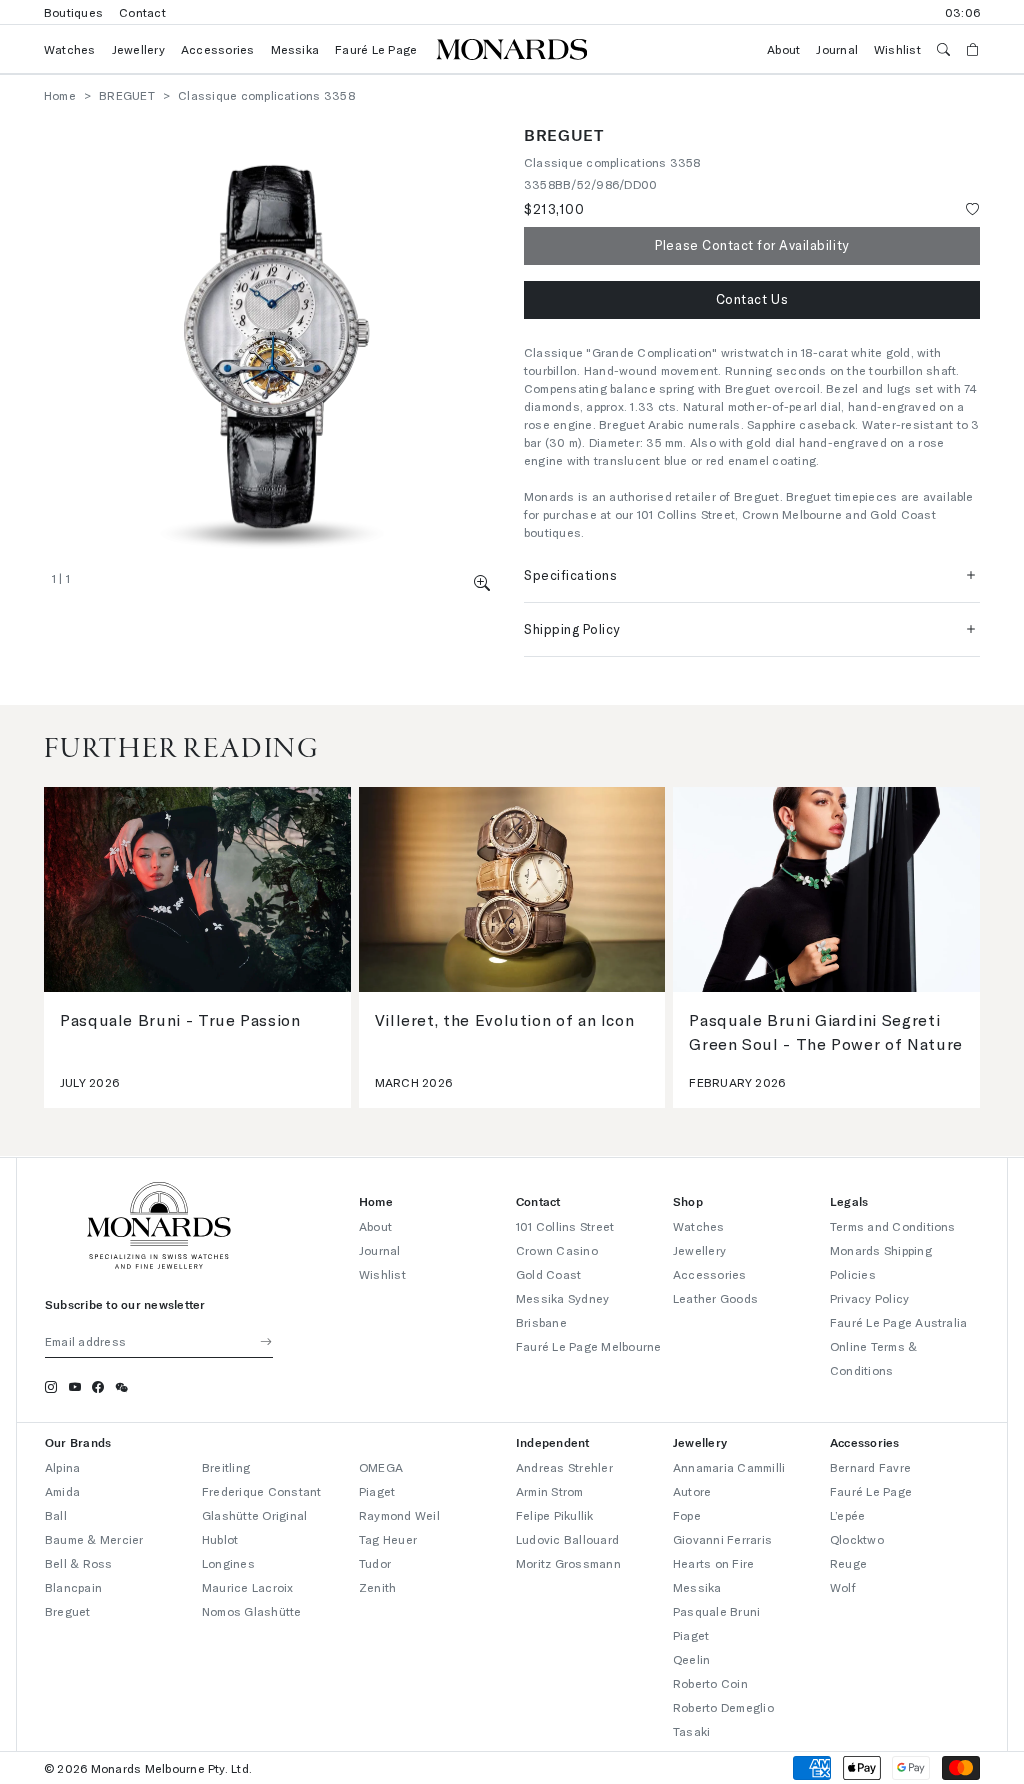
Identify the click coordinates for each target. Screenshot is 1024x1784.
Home (60, 95)
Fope (687, 1515)
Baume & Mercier (94, 1539)
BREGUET (127, 95)
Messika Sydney (562, 1298)
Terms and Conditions (893, 1226)
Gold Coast (548, 1274)
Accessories (218, 49)
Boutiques (73, 12)
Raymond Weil (399, 1515)
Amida (62, 1491)
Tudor (375, 1563)
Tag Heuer (388, 1539)
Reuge (848, 1563)
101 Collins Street (565, 1226)
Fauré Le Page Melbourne (589, 1346)
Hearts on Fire (713, 1563)
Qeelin (691, 1659)
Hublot (220, 1539)
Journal (837, 49)
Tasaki (691, 1731)
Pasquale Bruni (716, 1611)
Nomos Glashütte (252, 1611)
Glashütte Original (254, 1515)
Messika (295, 49)
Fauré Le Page (376, 49)
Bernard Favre (870, 1467)
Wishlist (897, 49)
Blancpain (73, 1587)
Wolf (843, 1587)
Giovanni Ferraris (722, 1539)
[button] (482, 582)
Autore (692, 1491)
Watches (70, 49)
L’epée (847, 1515)
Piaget (377, 1491)
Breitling (226, 1467)
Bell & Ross (79, 1563)
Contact (142, 12)
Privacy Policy (869, 1298)
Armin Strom (550, 1491)
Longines (228, 1563)
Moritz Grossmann (568, 1563)
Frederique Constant (262, 1491)
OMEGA (381, 1467)
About (783, 49)
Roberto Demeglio (723, 1707)
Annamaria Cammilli (729, 1467)
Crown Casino (557, 1250)
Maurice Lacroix (248, 1587)
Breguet (68, 1611)
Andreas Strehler (564, 1467)
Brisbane (541, 1322)
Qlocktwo (857, 1539)
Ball (56, 1515)
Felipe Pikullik (555, 1515)
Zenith (377, 1587)
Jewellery (138, 49)
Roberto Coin (710, 1683)
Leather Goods (715, 1298)
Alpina (62, 1467)
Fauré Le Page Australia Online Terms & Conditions (899, 1346)
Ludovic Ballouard (567, 1539)
